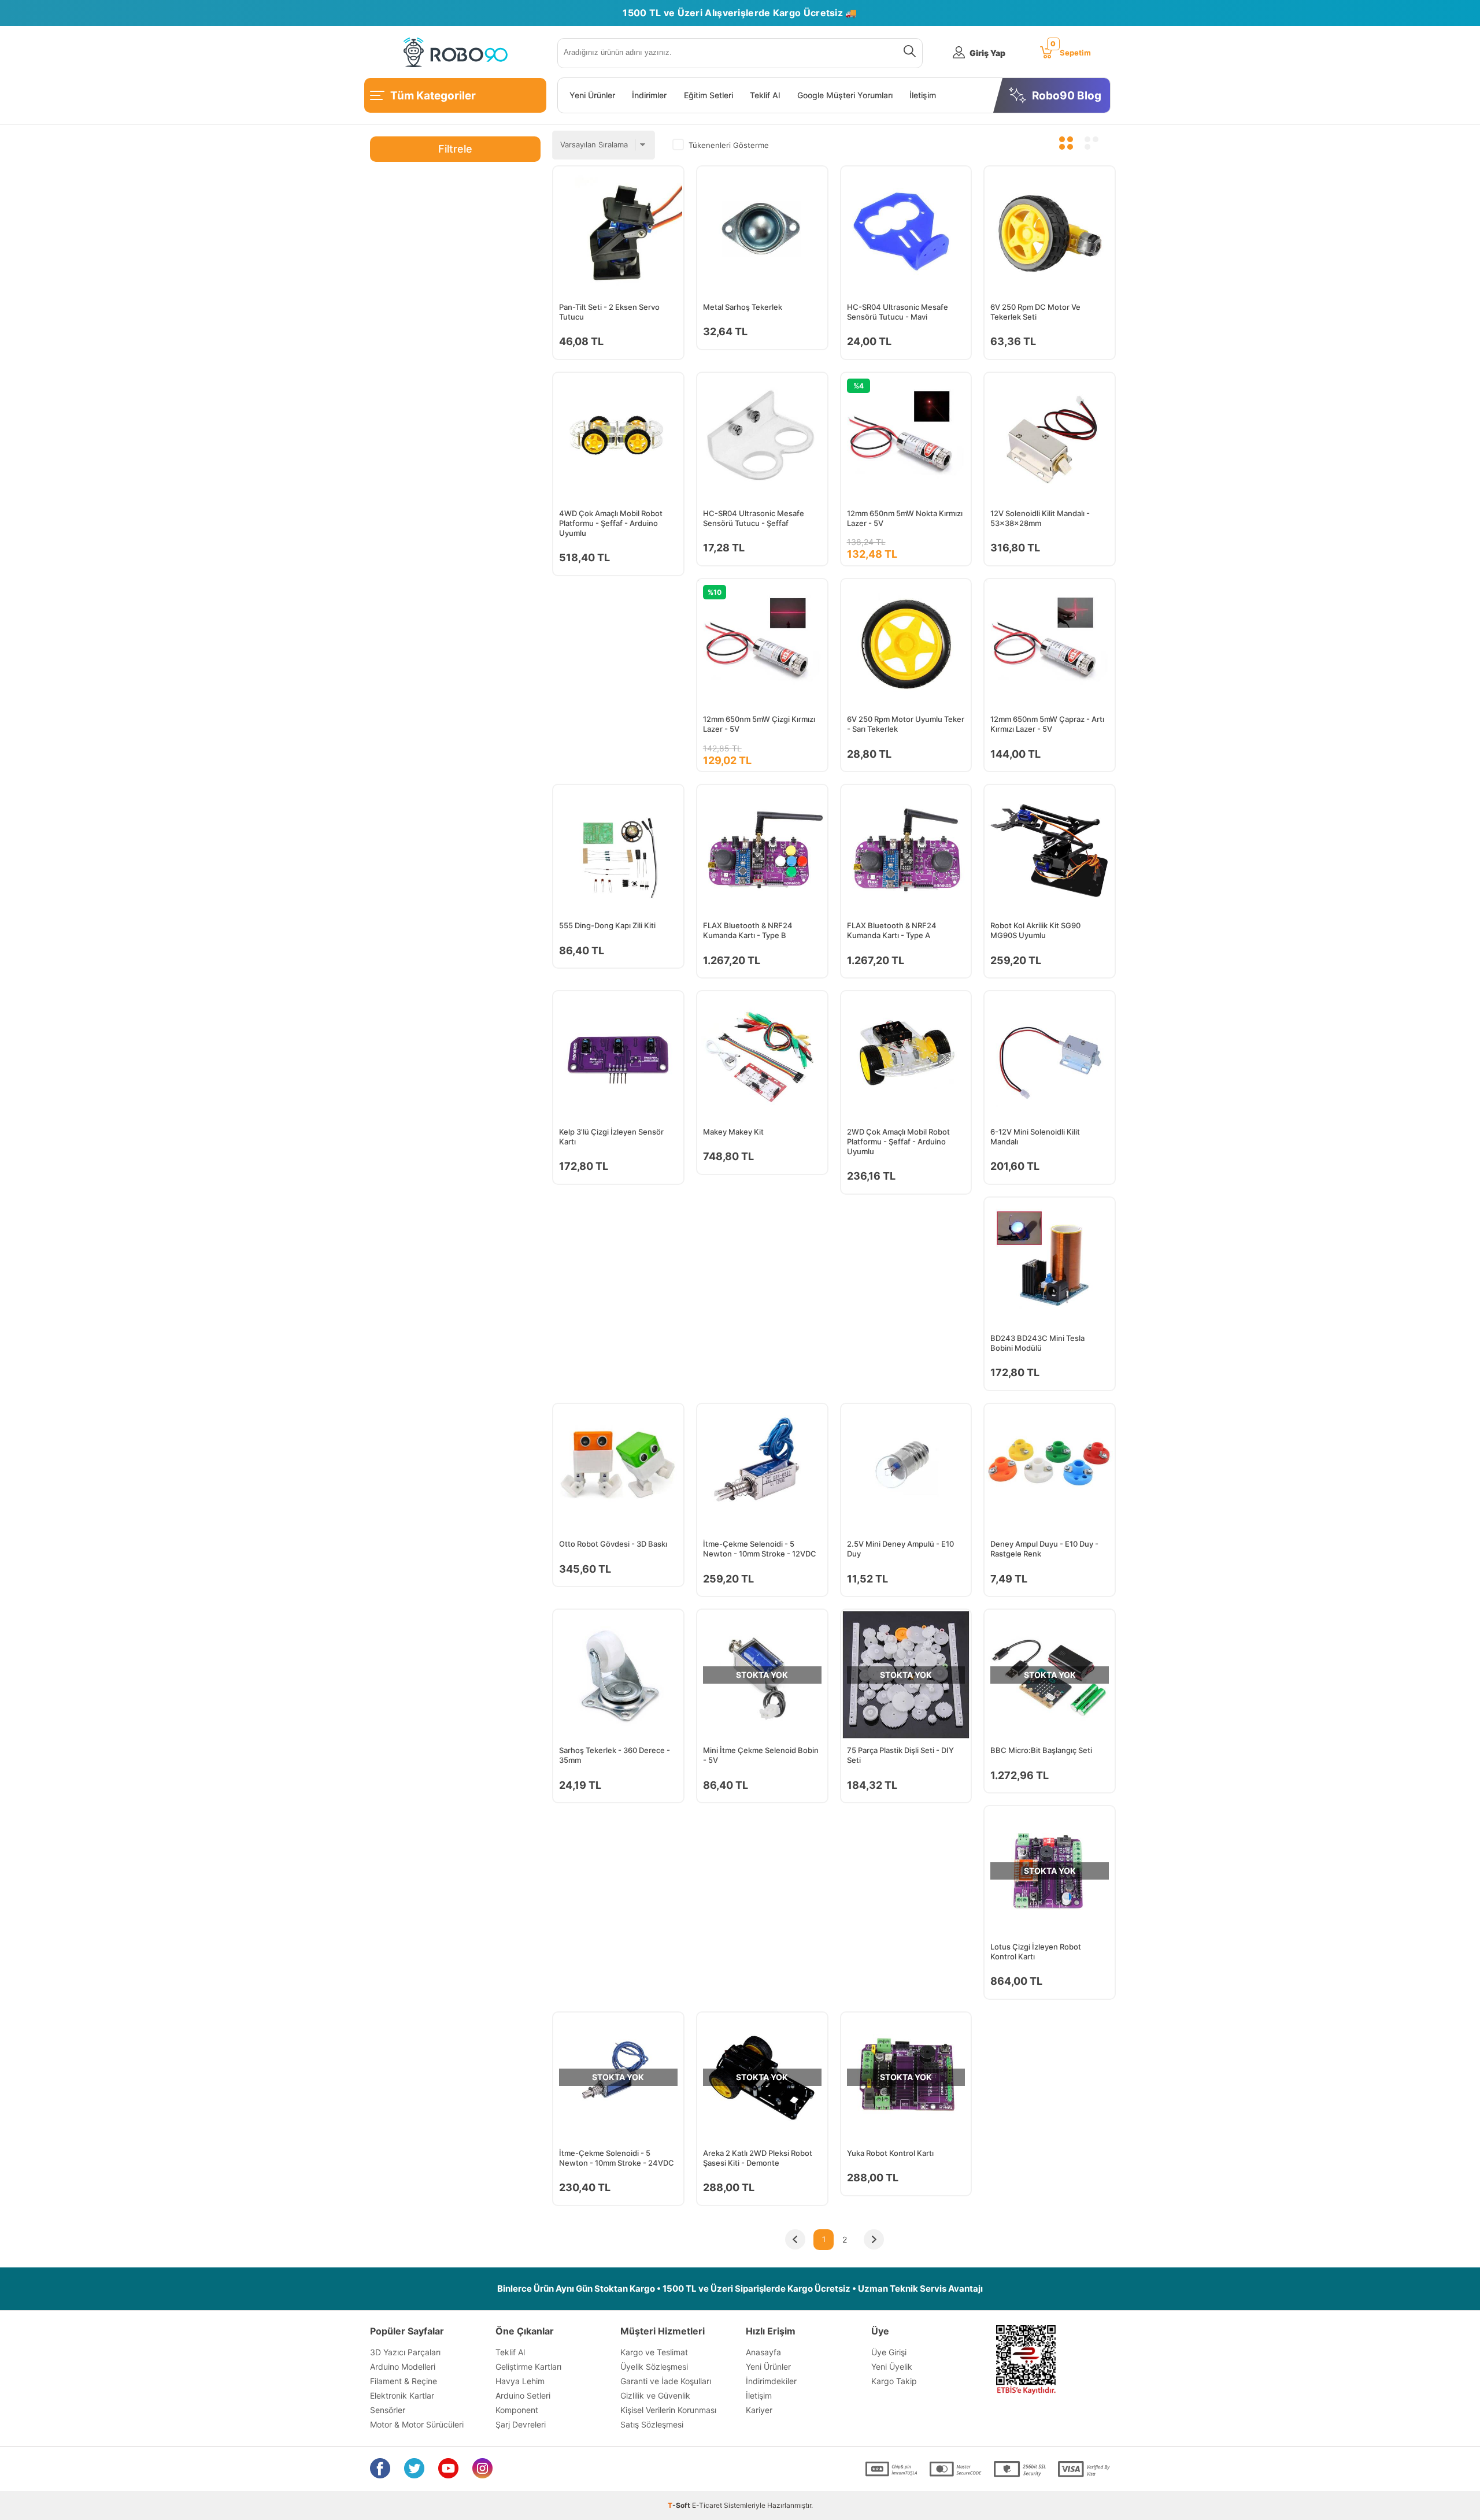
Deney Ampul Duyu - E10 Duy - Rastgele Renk (1044, 1549)
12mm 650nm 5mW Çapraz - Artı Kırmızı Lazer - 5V (1047, 724)
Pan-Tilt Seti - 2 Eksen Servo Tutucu (609, 312)
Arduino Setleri (523, 2395)
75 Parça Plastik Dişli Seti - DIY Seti (900, 1755)
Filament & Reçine (404, 2381)
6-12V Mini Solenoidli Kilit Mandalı (1035, 1137)
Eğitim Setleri (708, 95)
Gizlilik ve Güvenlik (655, 2395)
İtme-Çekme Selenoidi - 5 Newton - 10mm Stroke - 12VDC (760, 1549)
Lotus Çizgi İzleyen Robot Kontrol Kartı (1036, 1952)
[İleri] (874, 2240)
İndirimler (649, 95)
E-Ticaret (707, 2505)
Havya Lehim (520, 2381)
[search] (907, 53)
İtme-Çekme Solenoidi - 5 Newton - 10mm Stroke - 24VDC (617, 2158)
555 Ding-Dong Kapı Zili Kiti (607, 925)
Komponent (517, 2410)
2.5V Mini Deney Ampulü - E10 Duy (900, 1549)
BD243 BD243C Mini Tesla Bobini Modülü (1037, 1343)
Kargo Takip (894, 2381)
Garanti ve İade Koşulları (666, 2381)
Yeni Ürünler (592, 95)
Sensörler (388, 2410)
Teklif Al (765, 95)
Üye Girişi (889, 2352)
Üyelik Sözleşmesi (654, 2367)
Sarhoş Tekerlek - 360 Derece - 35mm (615, 1755)
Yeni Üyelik (892, 2367)
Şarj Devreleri (521, 2424)
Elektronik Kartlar (402, 2395)
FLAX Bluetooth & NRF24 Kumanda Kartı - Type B (748, 930)
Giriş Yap (987, 53)
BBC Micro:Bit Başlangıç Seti (1041, 1750)
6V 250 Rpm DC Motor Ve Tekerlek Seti (1035, 312)
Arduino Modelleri (403, 2367)
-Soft (680, 2505)
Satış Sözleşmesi (652, 2424)
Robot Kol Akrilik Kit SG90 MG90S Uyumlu (1035, 930)
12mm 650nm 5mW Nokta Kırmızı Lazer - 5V (905, 518)
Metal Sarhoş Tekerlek (743, 307)
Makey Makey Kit (733, 1132)
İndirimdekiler (771, 2381)
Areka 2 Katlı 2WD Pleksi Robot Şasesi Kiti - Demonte (758, 2158)
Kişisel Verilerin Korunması (668, 2410)
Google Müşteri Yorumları (845, 95)
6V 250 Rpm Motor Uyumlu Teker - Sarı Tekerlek (906, 724)
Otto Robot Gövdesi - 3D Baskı (613, 1544)
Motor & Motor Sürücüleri (417, 2424)
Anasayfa (763, 2352)
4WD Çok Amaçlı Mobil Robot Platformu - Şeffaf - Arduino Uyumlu (611, 523)
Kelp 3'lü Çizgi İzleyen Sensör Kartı (611, 1137)
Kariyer (759, 2410)
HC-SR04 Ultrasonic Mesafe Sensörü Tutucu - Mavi (898, 312)
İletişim (923, 95)
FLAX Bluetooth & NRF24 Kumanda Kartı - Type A (892, 930)
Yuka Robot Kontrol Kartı (890, 2153)
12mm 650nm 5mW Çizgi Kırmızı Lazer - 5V (759, 724)
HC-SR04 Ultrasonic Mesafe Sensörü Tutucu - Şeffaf (754, 518)
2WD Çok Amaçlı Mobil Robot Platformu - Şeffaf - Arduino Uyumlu (898, 1142)
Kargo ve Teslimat (654, 2352)
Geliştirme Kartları (528, 2367)
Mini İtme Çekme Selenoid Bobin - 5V (761, 1755)
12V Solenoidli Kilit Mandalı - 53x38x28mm (1040, 518)
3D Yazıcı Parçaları (405, 2352)
